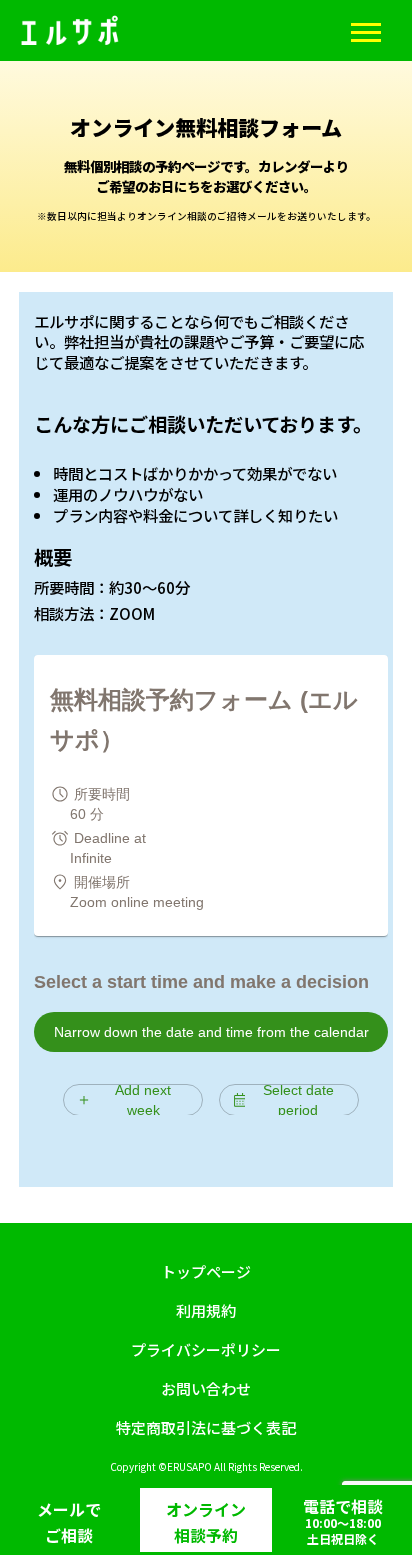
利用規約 (206, 1310)
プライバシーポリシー (206, 1349)
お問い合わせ (206, 1388)
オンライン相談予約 (206, 1522)
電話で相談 (343, 1520)
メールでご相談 (69, 1522)
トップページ (206, 1271)
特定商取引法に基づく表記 (206, 1427)
